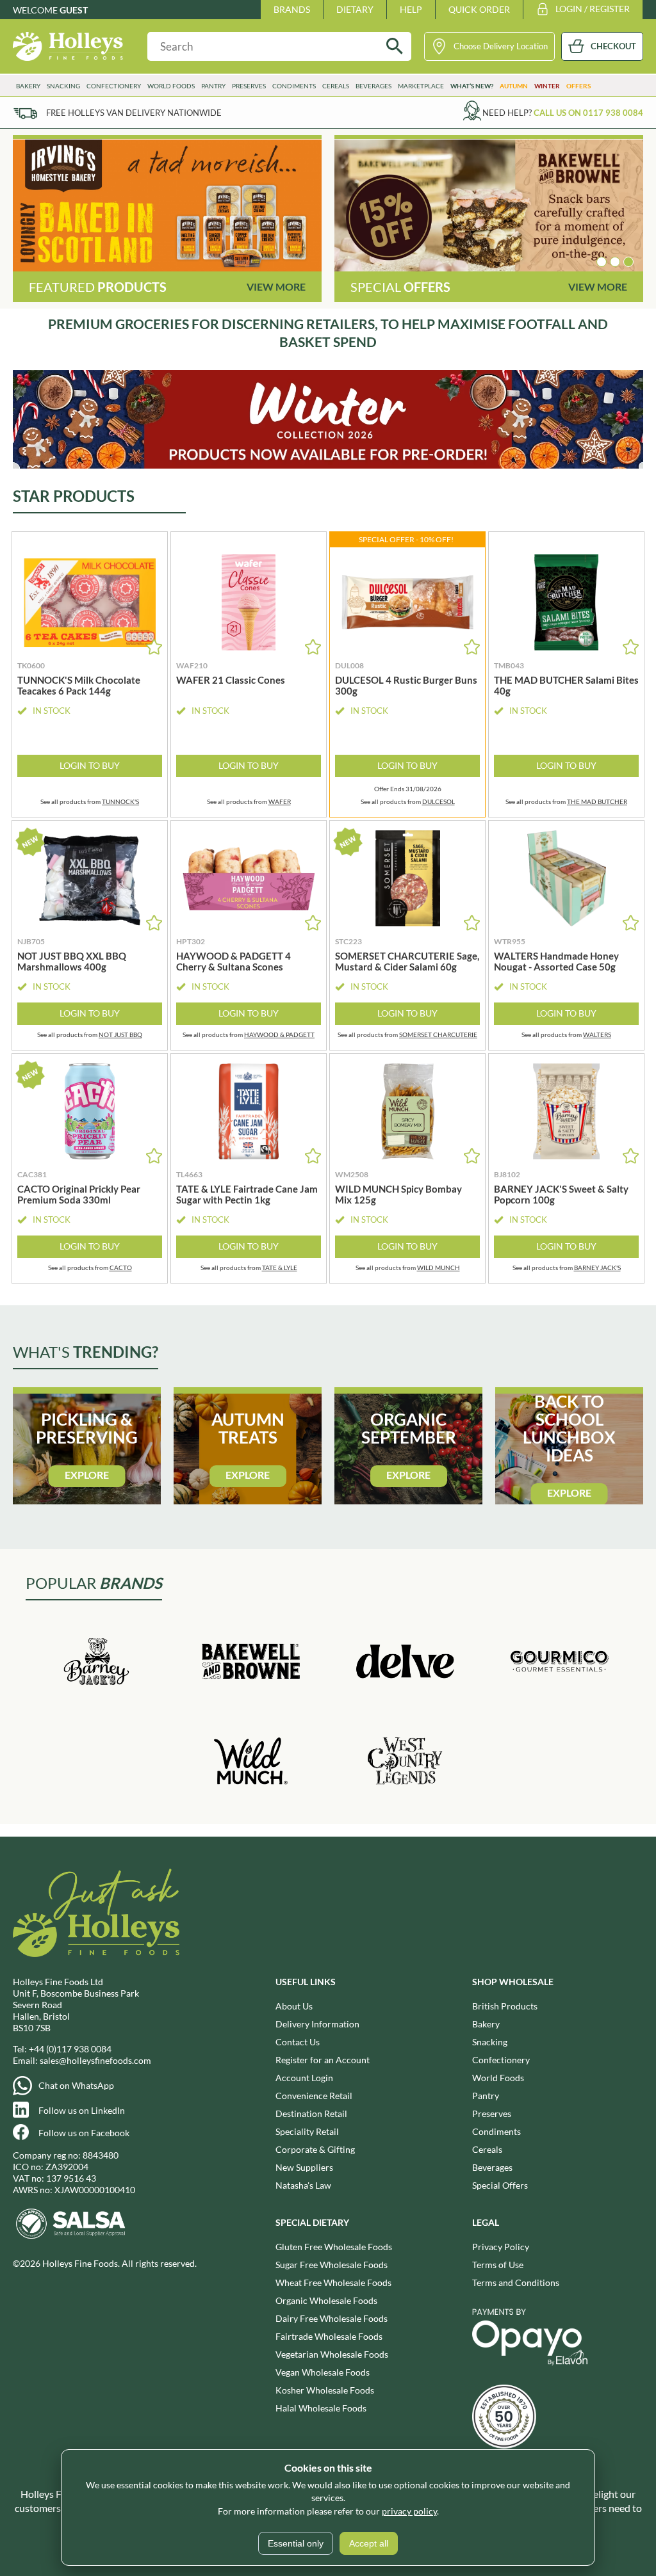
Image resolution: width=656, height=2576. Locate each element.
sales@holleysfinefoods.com (95, 2060)
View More (276, 286)
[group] (167, 205)
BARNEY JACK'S (597, 1268)
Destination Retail (311, 2113)
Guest (74, 10)
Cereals (487, 2149)
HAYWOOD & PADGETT (279, 1034)
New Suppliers (304, 2167)
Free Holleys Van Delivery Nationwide (134, 113)
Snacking (490, 2042)
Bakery (486, 2024)
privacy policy (409, 2511)
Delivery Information (317, 2024)
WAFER (280, 801)
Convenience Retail (314, 2096)
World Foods (498, 2078)
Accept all (369, 2543)
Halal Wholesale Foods (321, 2408)
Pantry (486, 2096)
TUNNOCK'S (120, 801)
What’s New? (472, 86)
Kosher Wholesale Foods (325, 2390)
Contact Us (298, 2042)
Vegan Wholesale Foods (323, 2372)
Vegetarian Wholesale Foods (332, 2354)
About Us (294, 2006)
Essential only (296, 2543)
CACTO (121, 1268)
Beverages (492, 2167)
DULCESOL (439, 801)
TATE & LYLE (280, 1268)
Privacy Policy (501, 2247)
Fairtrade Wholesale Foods (329, 2336)
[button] (602, 262)
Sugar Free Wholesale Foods (332, 2265)
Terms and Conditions (516, 2282)
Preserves (492, 2113)
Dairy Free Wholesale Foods (332, 2318)
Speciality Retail (307, 2131)
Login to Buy (90, 765)
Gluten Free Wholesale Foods (334, 2247)
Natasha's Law (303, 2185)
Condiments (496, 2131)
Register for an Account (323, 2060)
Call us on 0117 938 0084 (588, 113)
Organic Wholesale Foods (326, 2300)
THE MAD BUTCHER (597, 801)
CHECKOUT (613, 46)
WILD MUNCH (439, 1268)
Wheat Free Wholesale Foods (333, 2282)
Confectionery (501, 2060)
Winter (547, 86)
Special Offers (500, 2185)
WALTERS (597, 1034)
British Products (505, 2006)
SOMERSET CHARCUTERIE (438, 1034)
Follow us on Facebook (84, 2133)
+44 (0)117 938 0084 (70, 2049)
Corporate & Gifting (315, 2149)
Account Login (304, 2078)
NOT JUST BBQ (120, 1034)
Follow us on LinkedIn (82, 2110)
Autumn (514, 86)
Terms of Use (498, 2265)
